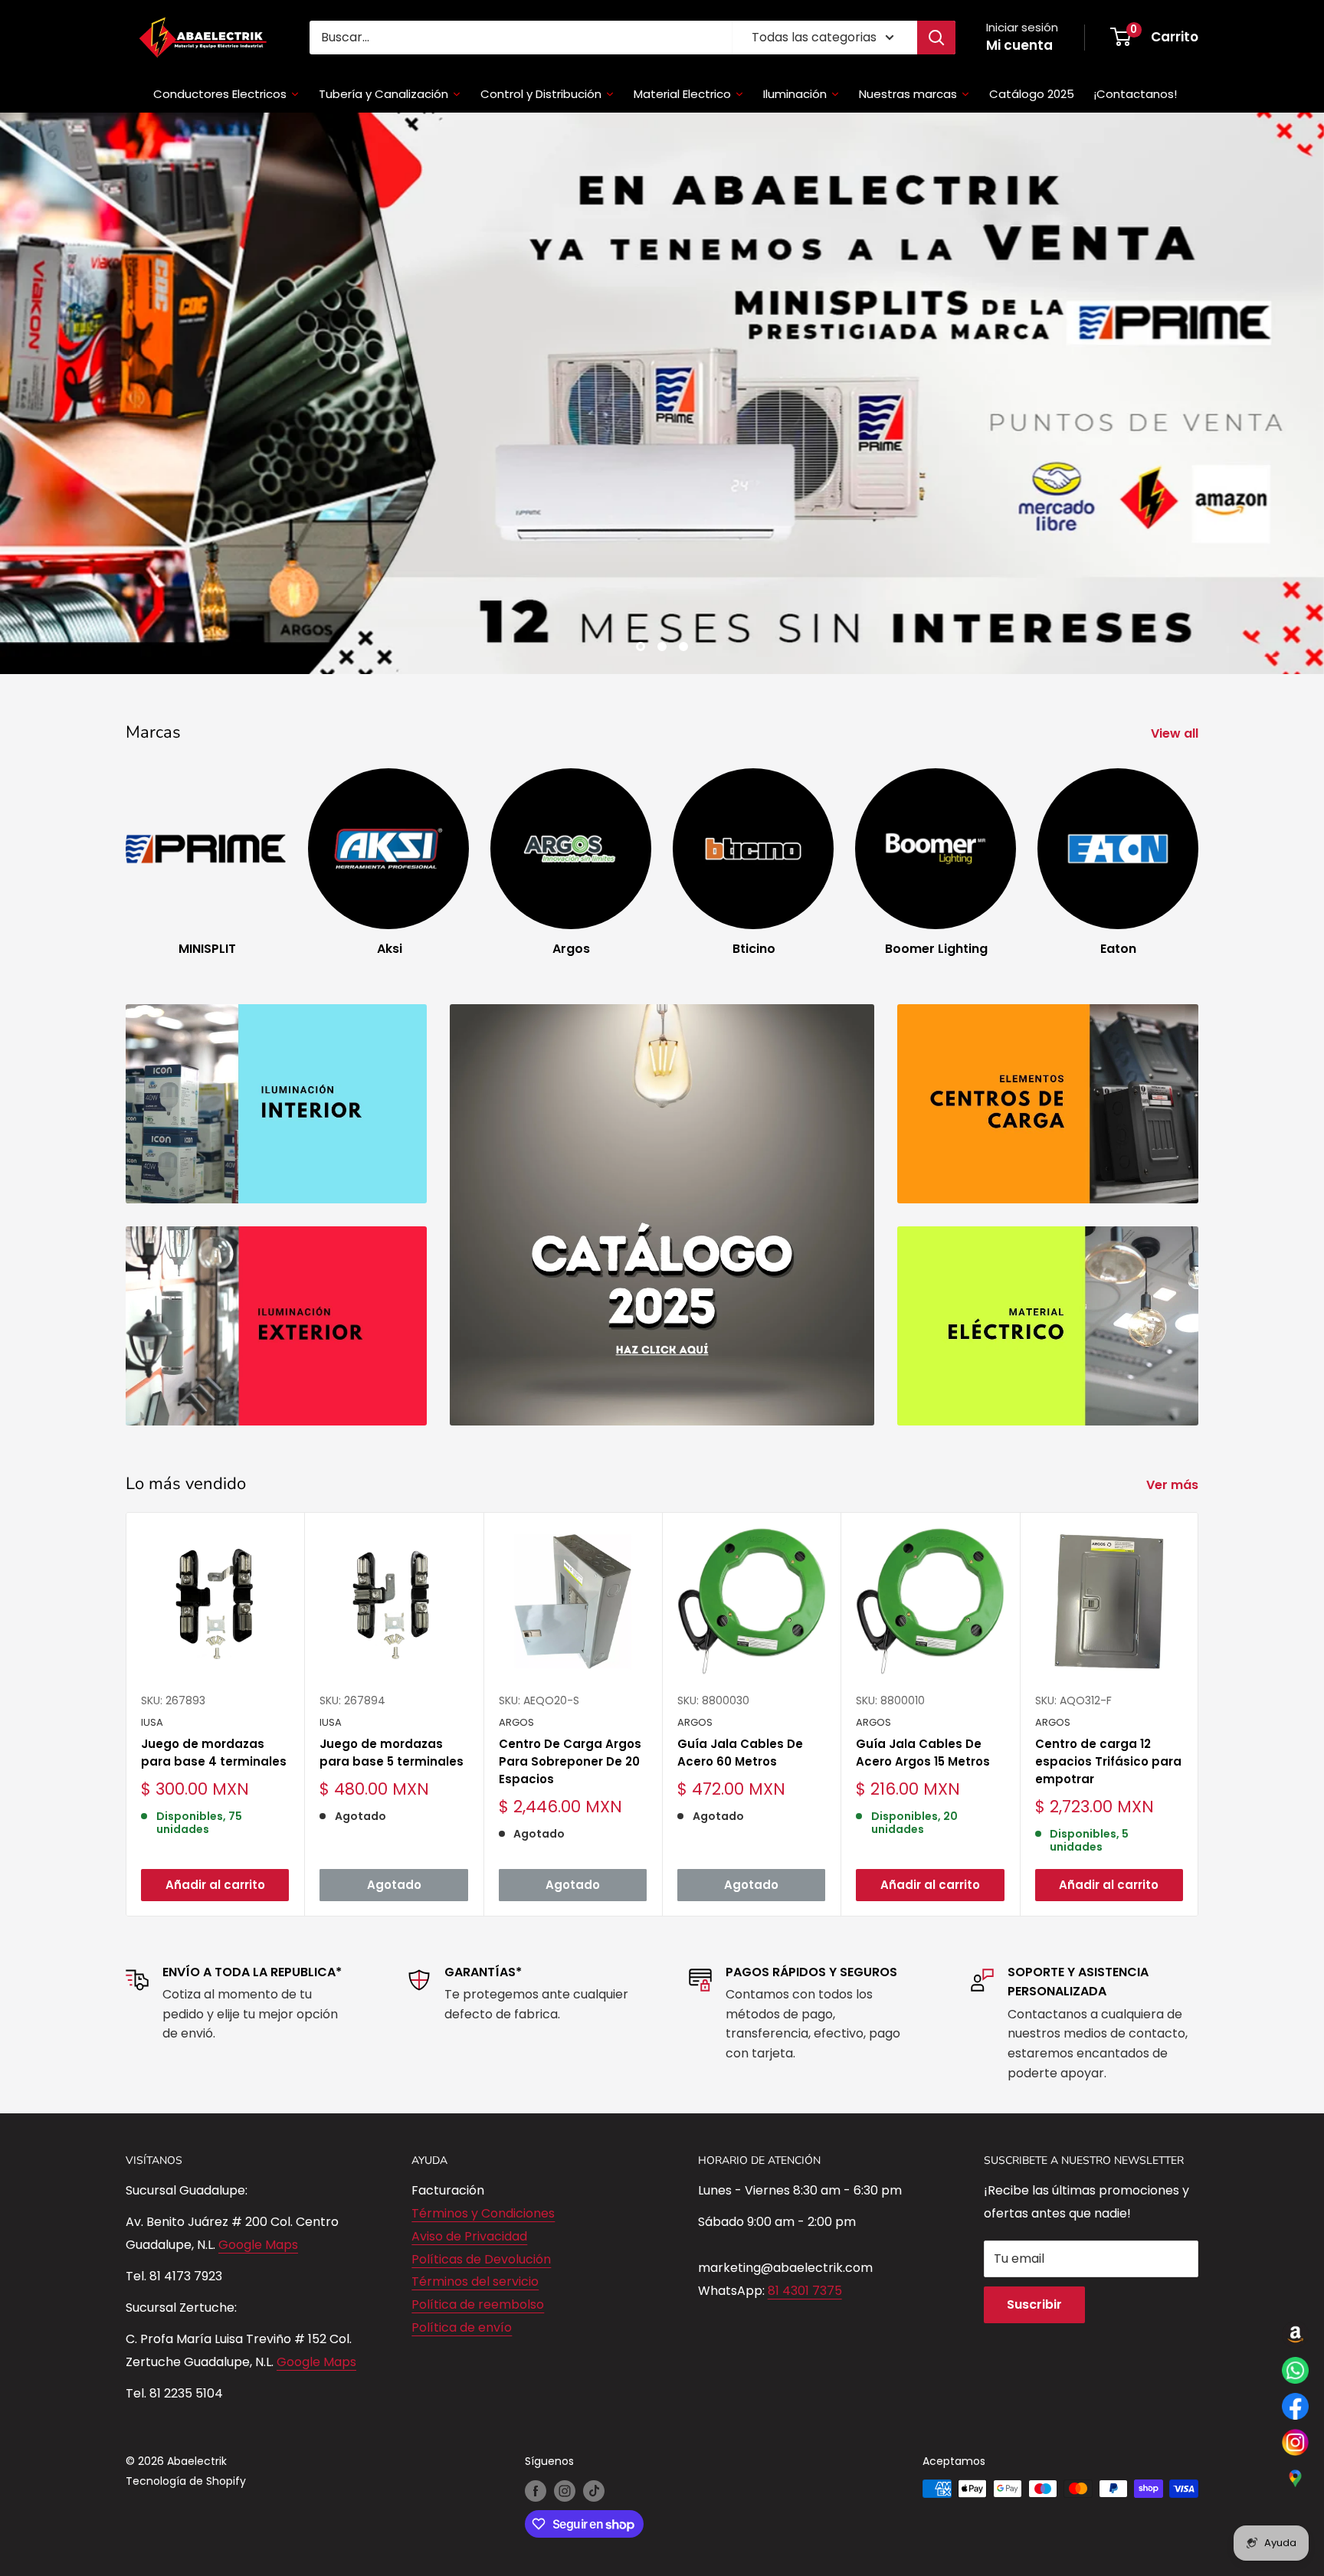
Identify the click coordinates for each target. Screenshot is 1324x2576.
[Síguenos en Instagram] (565, 2370)
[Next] (1198, 727)
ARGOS (516, 1601)
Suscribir (1034, 2183)
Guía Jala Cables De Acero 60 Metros (740, 1632)
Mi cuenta (1019, 45)
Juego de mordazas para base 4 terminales (214, 1632)
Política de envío (462, 2207)
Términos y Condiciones (483, 2093)
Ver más (1174, 1365)
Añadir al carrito (215, 1764)
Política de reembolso (478, 2184)
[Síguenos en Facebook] (536, 2370)
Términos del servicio (475, 2161)
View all (1176, 613)
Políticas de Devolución (481, 2138)
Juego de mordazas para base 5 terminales (392, 1632)
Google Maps (258, 2124)
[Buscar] (936, 38)
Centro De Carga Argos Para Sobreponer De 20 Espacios (570, 1641)
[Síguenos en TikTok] (594, 2370)
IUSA (152, 1601)
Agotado (394, 1764)
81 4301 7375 (805, 2170)
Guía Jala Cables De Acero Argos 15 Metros (923, 1632)
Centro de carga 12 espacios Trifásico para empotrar (1108, 1641)
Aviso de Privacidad (469, 2115)
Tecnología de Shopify (186, 2361)
